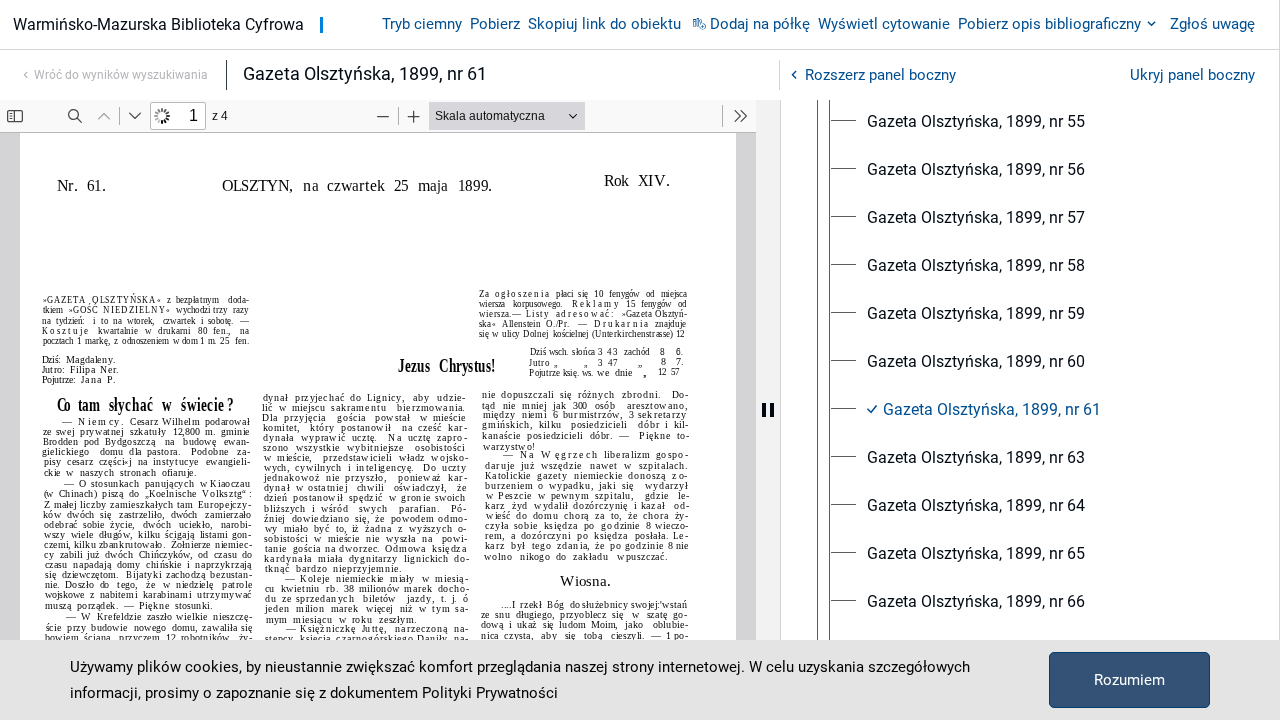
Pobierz (495, 24)
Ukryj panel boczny (1192, 75)
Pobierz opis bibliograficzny (1049, 24)
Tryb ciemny (422, 24)
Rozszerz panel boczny (880, 75)
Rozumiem (1129, 680)
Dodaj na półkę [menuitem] (760, 24)
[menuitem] (976, 122)
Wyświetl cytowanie (884, 24)
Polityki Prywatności (490, 693)
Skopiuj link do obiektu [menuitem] (604, 24)
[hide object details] (768, 410)
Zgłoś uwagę (1212, 24)
